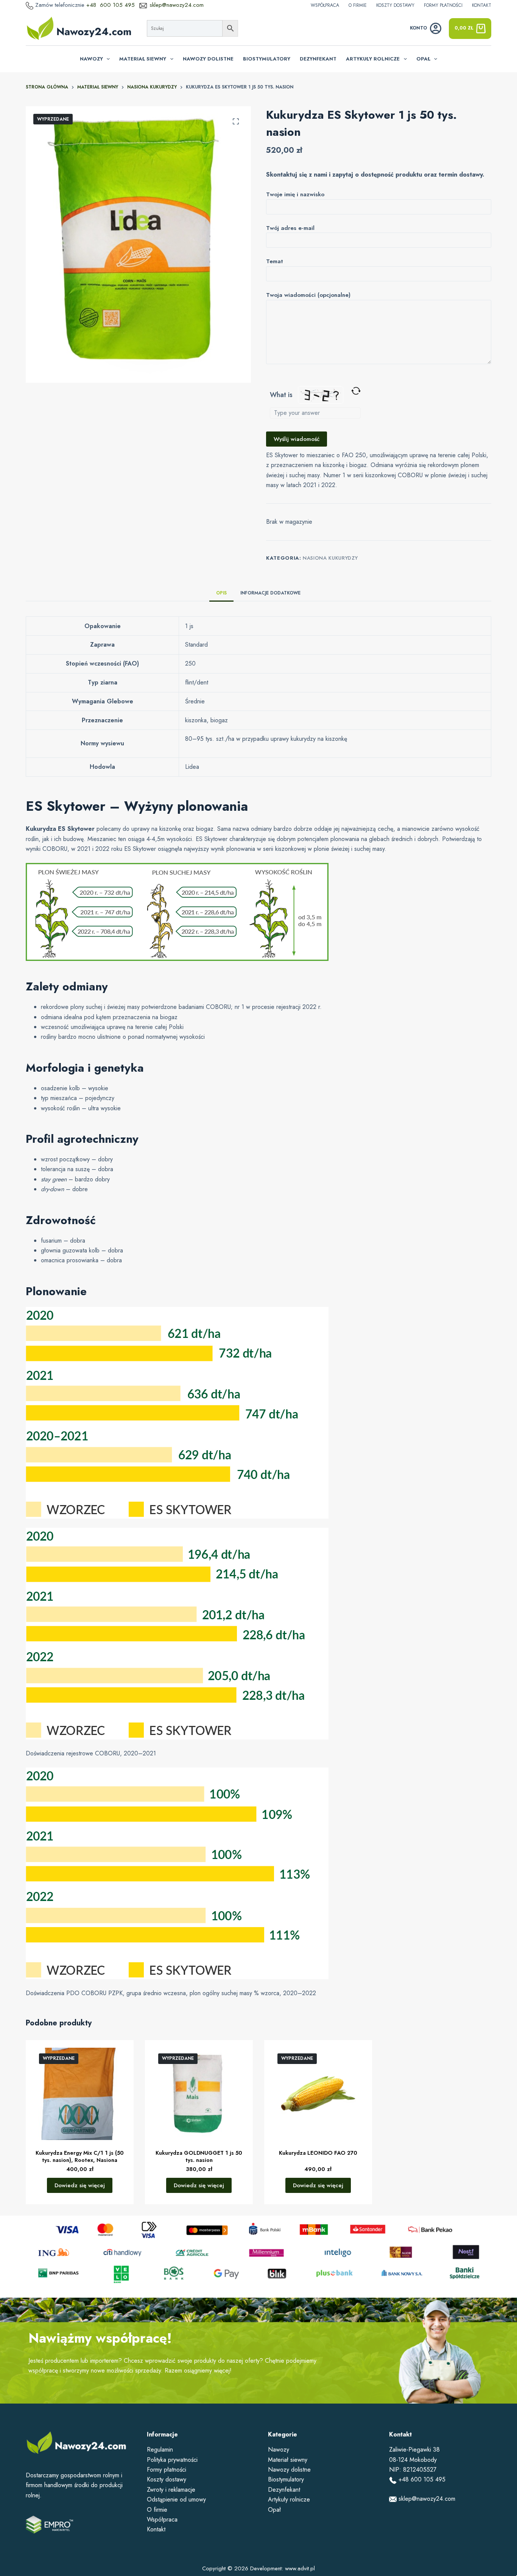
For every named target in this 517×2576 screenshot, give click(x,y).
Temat (275, 261)
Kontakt (482, 5)
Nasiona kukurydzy (330, 558)
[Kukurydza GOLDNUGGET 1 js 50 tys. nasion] (199, 2094)
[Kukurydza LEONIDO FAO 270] (318, 2094)
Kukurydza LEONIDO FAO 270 (318, 2153)
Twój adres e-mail (290, 228)
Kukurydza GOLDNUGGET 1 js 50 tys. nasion (199, 2156)
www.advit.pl (300, 2568)
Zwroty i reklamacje (171, 2490)
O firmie (358, 5)
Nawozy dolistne (208, 59)
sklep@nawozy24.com (177, 5)
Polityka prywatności (172, 2460)
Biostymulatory (267, 59)
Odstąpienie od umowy (176, 2499)
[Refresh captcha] (356, 391)
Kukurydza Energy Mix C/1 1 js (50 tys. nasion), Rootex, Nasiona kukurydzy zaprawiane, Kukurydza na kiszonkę (80, 2163)
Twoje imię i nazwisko (295, 194)
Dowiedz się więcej (80, 2185)
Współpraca (325, 5)
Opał (423, 59)
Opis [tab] (221, 593)
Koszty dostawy (395, 5)
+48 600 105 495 (111, 5)
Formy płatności (443, 5)
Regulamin (160, 2450)
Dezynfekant (318, 59)
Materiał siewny (143, 59)
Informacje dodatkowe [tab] (270, 593)
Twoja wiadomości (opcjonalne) (308, 295)
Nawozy (91, 59)
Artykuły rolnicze (373, 59)
